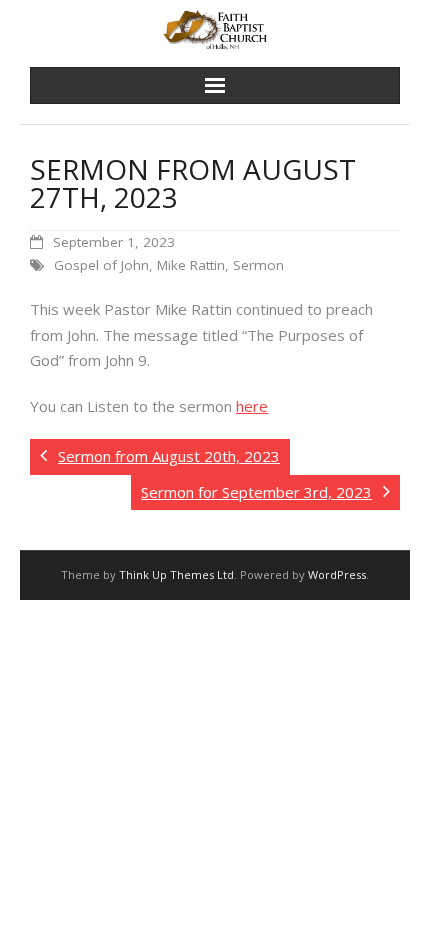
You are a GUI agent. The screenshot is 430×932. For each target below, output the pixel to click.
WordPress (337, 574)
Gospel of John (101, 265)
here (252, 406)
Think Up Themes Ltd (176, 574)
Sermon (258, 265)
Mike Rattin (191, 265)
